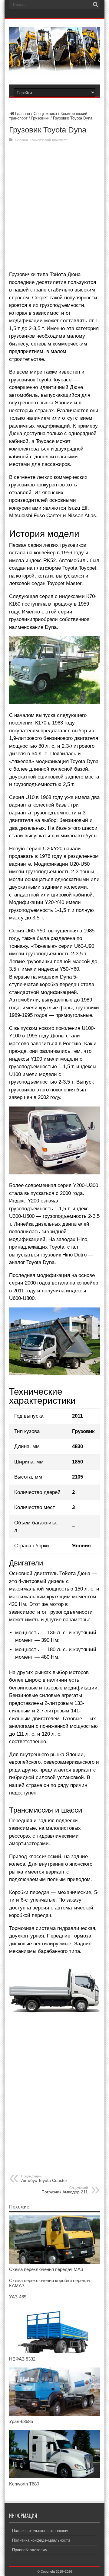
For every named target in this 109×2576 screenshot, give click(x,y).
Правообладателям (30, 2550)
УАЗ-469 (18, 2297)
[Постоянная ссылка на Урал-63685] (54, 2414)
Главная (23, 114)
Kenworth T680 (24, 2484)
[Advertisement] (54, 207)
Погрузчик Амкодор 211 (65, 2190)
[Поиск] (95, 5)
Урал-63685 (21, 2421)
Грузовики (40, 118)
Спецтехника (45, 114)
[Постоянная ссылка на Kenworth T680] (54, 2477)
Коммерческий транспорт (48, 140)
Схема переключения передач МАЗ (46, 2269)
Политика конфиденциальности (41, 2540)
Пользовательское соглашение (41, 2531)
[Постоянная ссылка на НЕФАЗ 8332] (54, 2352)
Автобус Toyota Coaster (44, 2179)
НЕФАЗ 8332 (22, 2359)
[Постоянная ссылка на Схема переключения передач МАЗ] (54, 2262)
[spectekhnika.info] (54, 69)
